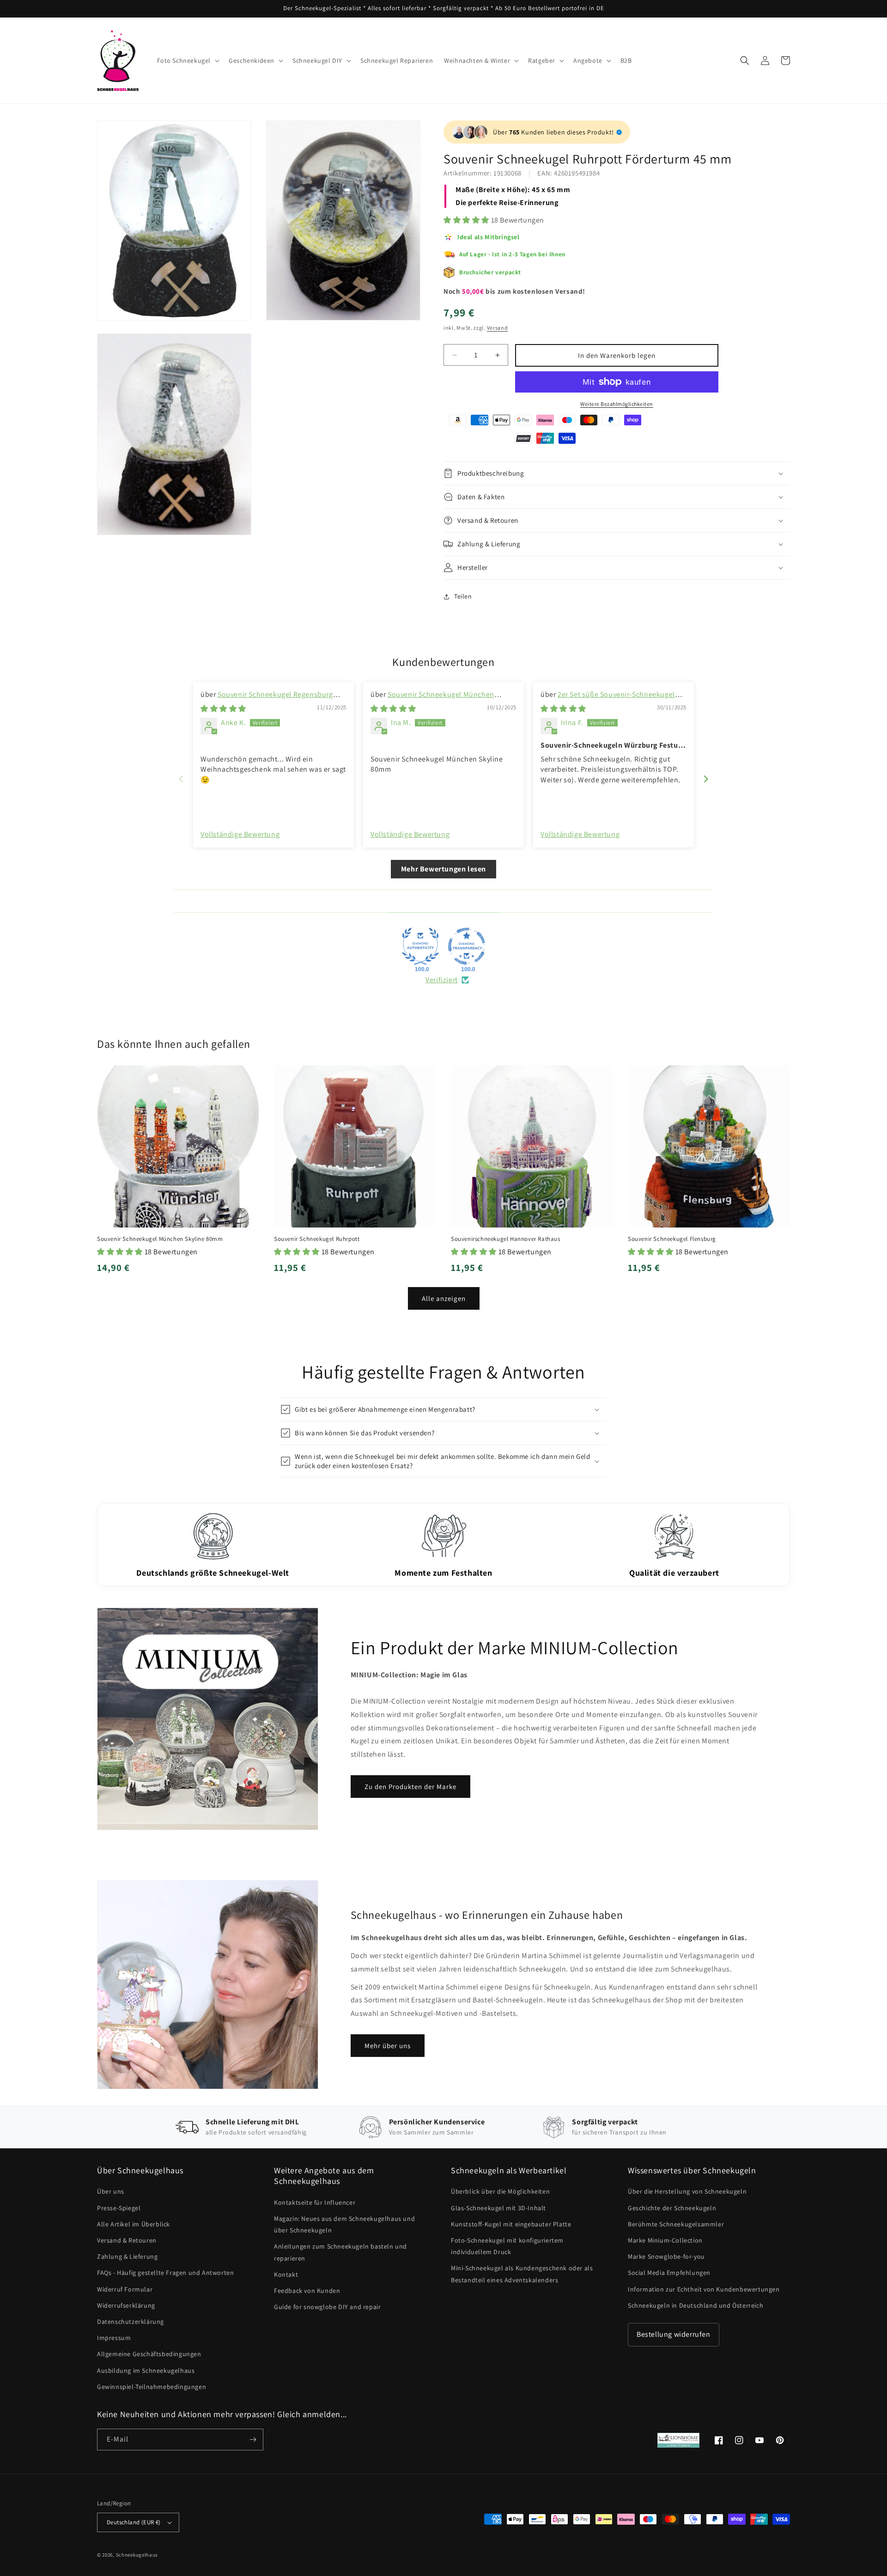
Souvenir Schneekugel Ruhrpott (317, 1239)
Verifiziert (442, 980)
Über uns (111, 2191)
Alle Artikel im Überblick (134, 2224)
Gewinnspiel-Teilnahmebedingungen (152, 2387)
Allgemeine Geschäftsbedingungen (149, 2354)
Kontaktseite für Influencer (315, 2202)
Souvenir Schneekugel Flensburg (672, 1239)
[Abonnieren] (253, 2440)
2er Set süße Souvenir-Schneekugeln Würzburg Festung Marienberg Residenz (610, 699)
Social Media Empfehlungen (669, 2273)
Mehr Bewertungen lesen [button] (443, 869)
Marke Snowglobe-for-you (666, 2256)
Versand (498, 328)
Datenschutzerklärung (131, 2322)
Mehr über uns (388, 2046)
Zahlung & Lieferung (127, 2256)
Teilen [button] (463, 596)
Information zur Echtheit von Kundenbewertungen (704, 2289)
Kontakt (286, 2274)
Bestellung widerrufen (674, 2334)
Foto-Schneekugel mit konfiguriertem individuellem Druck (507, 2246)
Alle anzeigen (444, 1298)
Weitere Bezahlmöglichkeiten (617, 404)
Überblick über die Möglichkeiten (500, 2191)
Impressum (114, 2338)
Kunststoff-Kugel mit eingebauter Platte (511, 2224)
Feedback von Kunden (307, 2291)
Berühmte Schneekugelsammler (676, 2224)
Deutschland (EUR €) (134, 2522)
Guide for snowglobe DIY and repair (327, 2307)
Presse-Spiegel (119, 2208)
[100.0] (420, 946)
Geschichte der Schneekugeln (672, 2208)
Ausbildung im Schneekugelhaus (146, 2370)
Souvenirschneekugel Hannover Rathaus (506, 1239)
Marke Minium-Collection (665, 2240)
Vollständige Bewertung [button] (240, 834)
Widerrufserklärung (126, 2305)
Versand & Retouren (127, 2240)
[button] (188, 60)
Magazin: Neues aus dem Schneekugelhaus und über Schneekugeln (344, 2224)
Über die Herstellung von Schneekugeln (687, 2191)
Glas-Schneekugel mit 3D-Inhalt (498, 2208)
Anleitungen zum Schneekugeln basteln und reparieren (340, 2252)
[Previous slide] (181, 779)
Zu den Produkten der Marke (410, 1787)
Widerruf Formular (125, 2289)
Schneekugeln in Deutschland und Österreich (696, 2305)
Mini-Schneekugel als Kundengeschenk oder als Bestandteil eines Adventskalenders (522, 2274)
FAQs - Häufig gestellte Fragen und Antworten (165, 2273)
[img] (223, 709)
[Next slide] (706, 779)
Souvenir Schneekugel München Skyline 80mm (160, 1239)
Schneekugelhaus (138, 2555)
